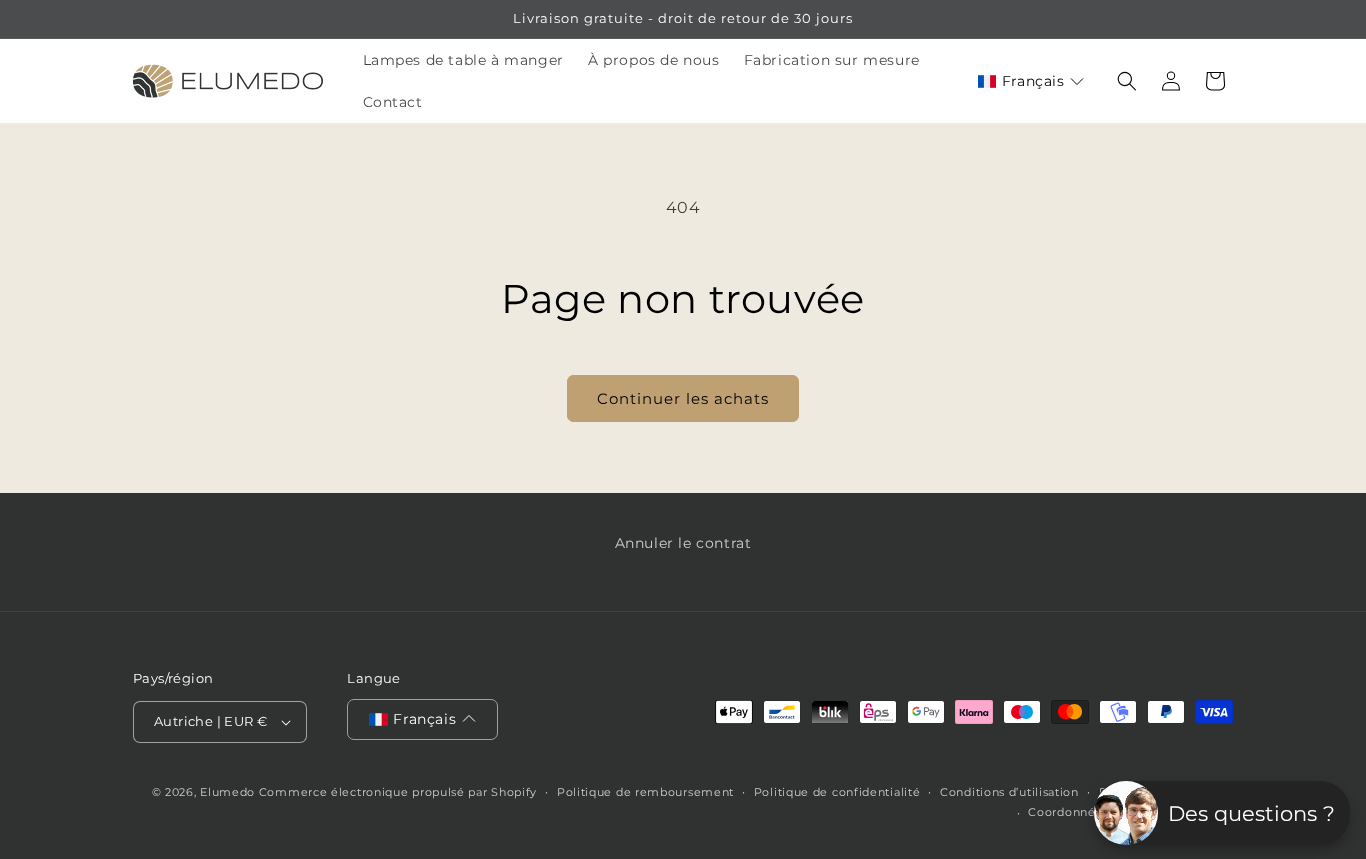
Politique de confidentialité (837, 792)
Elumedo (227, 792)
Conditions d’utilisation (1009, 792)
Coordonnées (1068, 812)
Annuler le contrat (683, 543)
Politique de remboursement (645, 792)
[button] (1031, 81)
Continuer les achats (683, 398)
